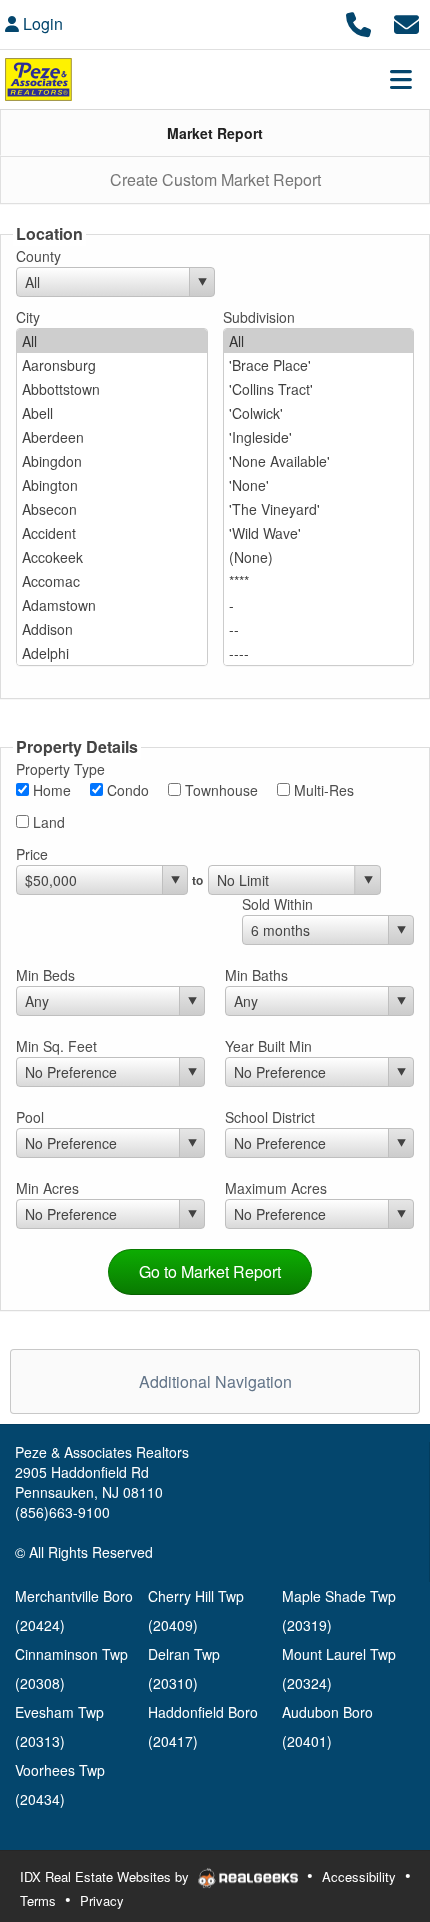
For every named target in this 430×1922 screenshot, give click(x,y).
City (28, 317)
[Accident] (112, 533)
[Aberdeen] (112, 437)
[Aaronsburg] (112, 365)
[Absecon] (112, 509)
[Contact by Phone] (358, 21)
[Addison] (112, 629)
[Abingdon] (112, 461)
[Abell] (112, 413)
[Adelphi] (112, 653)
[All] (112, 341)
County (38, 256)
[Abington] (112, 485)
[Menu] (401, 79)
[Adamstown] (112, 605)
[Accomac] (112, 581)
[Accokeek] (112, 557)
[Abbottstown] (112, 389)
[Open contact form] (406, 21)
